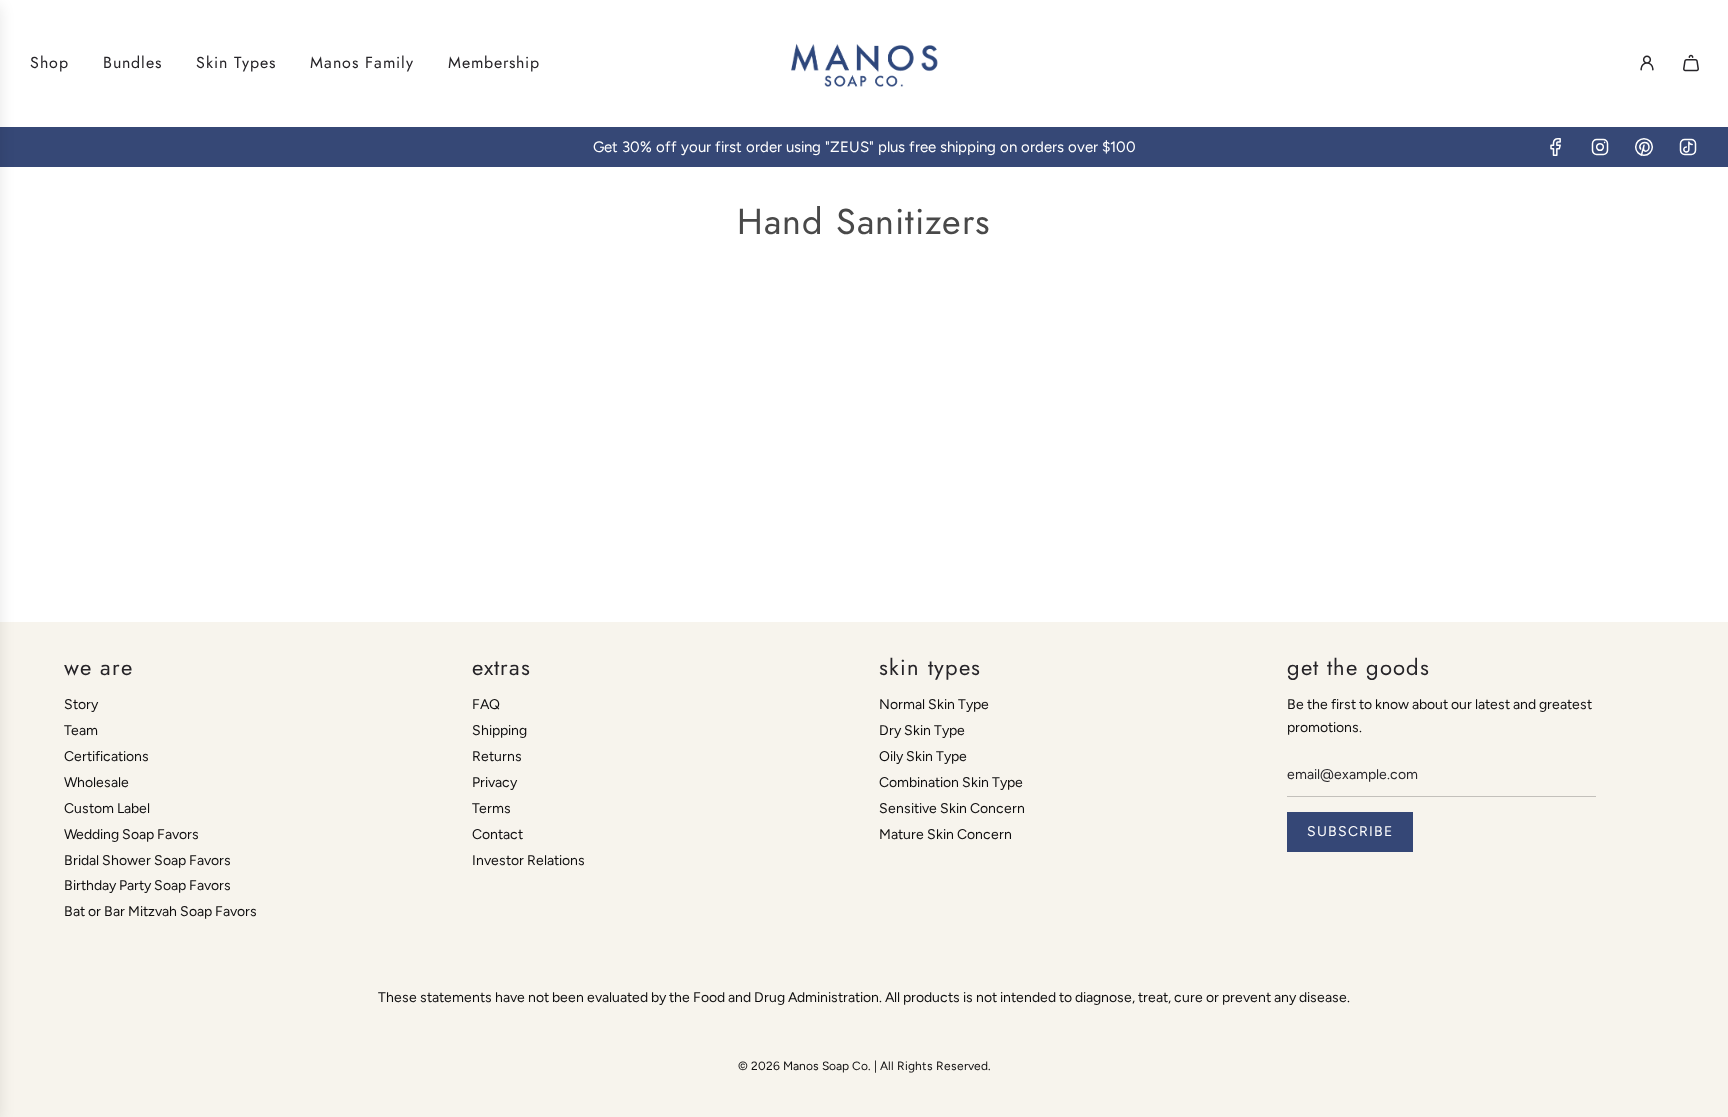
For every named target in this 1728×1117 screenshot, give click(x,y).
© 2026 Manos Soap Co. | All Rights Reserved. (864, 1066)
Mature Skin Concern (945, 834)
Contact (497, 834)
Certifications (106, 756)
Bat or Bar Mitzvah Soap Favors (160, 911)
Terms (491, 808)
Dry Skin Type (922, 730)
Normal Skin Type (934, 704)
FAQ (486, 704)
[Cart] (1691, 63)
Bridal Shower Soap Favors (147, 860)
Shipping (499, 730)
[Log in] (1647, 63)
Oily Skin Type (923, 756)
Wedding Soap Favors (131, 834)
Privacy (494, 782)
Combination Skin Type (951, 782)
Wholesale (96, 782)
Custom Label (107, 808)
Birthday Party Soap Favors (147, 885)
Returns (497, 756)
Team (81, 730)
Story (81, 704)
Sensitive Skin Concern (952, 808)
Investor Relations (528, 860)
